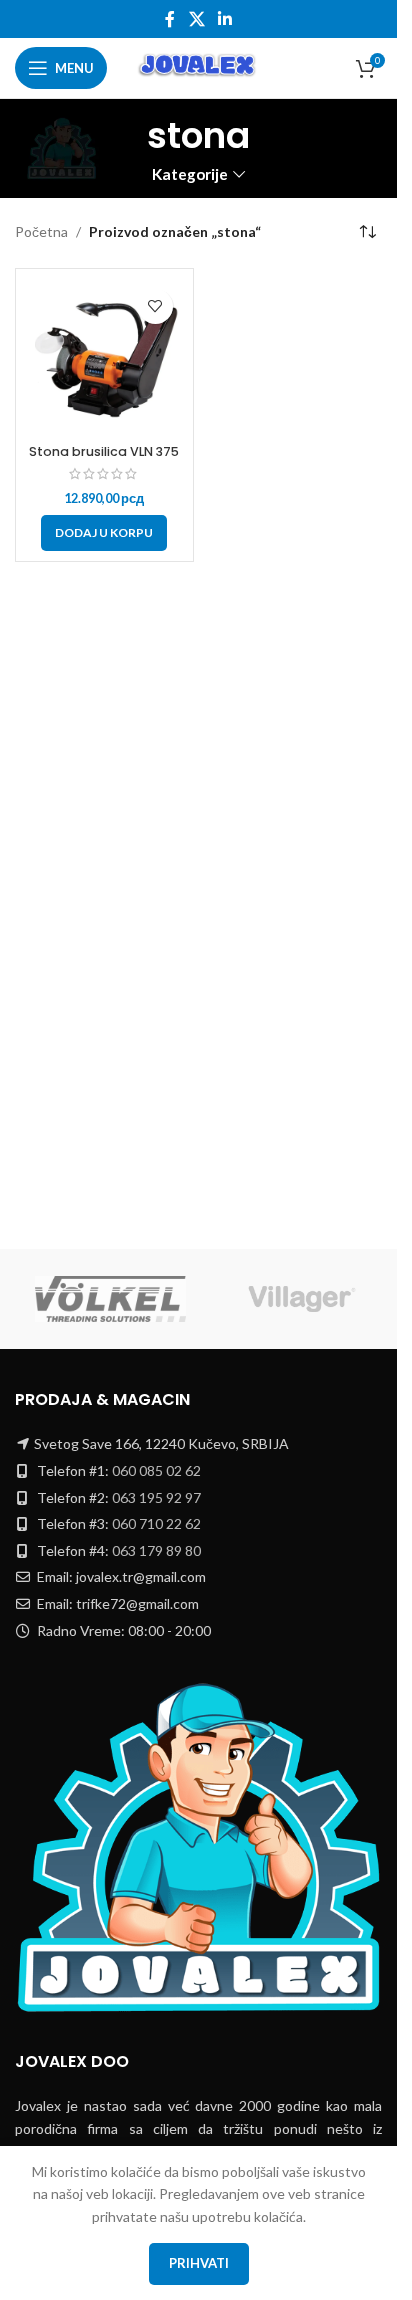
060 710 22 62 (156, 1523)
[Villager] (301, 1299)
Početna (41, 231)
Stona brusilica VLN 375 (104, 451)
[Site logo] (198, 66)
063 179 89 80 (156, 1550)
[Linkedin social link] (225, 19)
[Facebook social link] (170, 19)
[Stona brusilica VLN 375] (104, 357)
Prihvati (199, 2263)
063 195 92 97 (156, 1497)
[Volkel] (110, 1299)
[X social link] (196, 19)
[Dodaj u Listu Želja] (155, 306)
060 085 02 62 (156, 1470)
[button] (104, 533)
